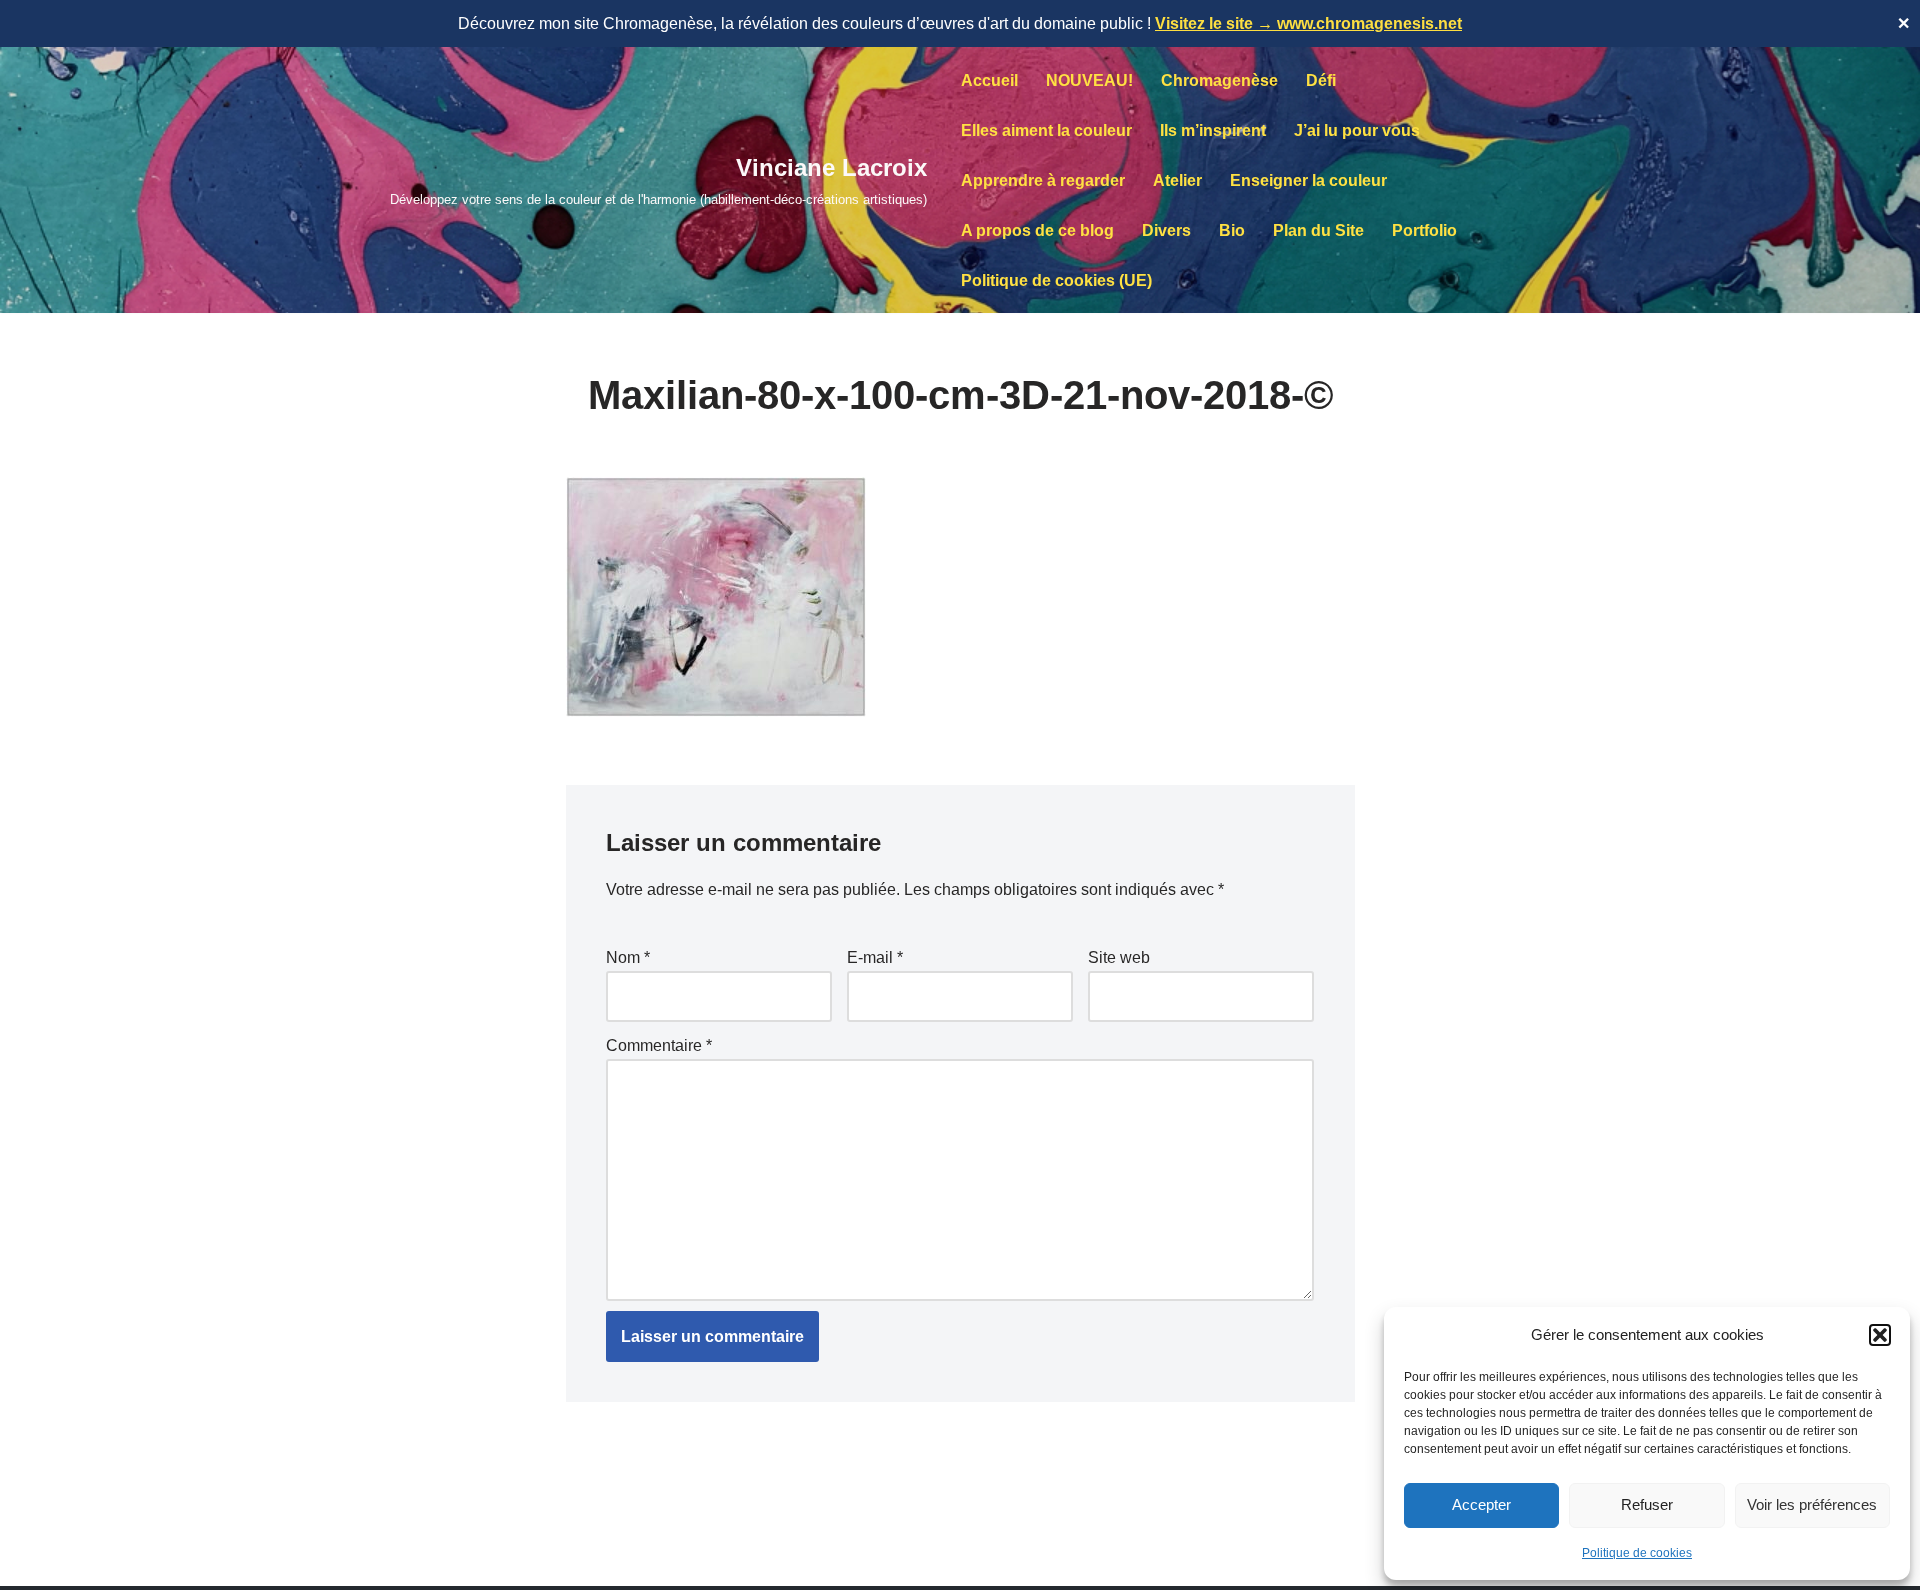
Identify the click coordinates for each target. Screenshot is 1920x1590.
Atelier (1177, 180)
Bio (1232, 230)
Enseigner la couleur (1308, 180)
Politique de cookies (1637, 1553)
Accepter (1481, 1504)
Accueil (989, 80)
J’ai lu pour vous (1357, 130)
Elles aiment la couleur (1046, 130)
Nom (628, 957)
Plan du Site (1318, 230)
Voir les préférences (1812, 1504)
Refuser (1647, 1504)
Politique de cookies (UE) (1056, 280)
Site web (1119, 957)
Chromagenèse (1219, 80)
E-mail (875, 957)
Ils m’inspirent (1213, 130)
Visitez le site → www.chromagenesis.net (1308, 23)
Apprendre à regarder (1043, 180)
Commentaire (659, 1045)
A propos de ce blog (1037, 230)
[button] (1880, 1335)
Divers (1166, 230)
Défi (1321, 80)
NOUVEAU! (1089, 80)
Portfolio (1424, 230)
